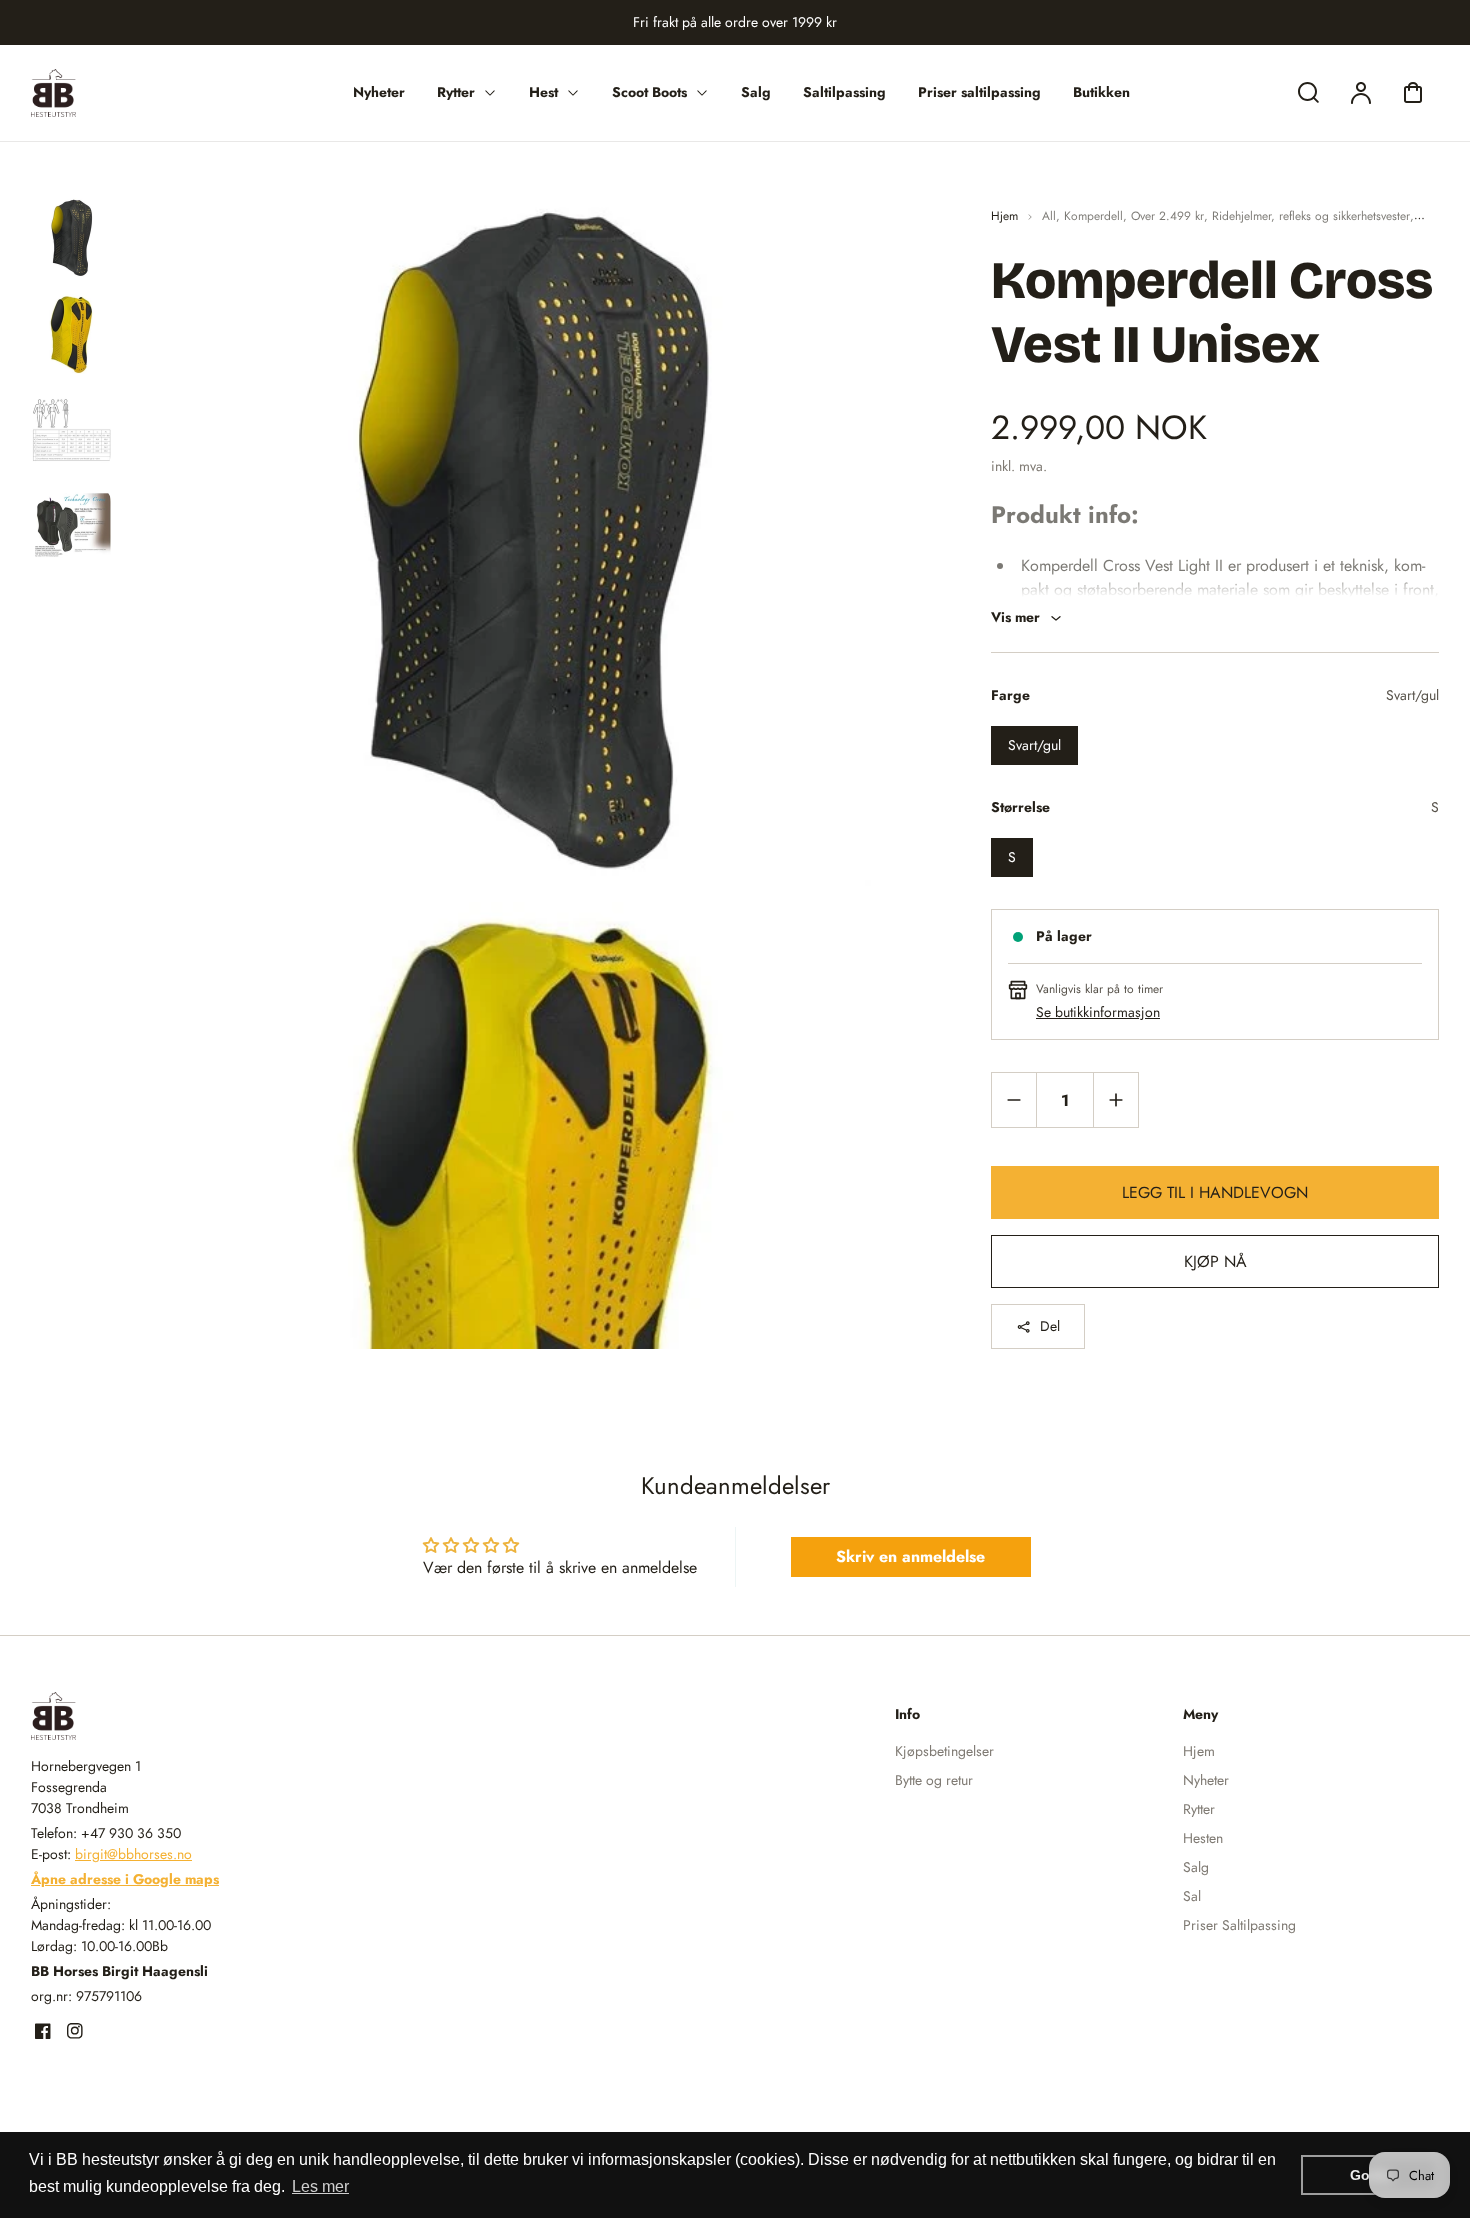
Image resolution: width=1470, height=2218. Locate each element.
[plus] (1115, 1099)
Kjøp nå (1215, 1261)
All (1049, 216)
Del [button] (1050, 1326)
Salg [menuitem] (756, 92)
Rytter (1199, 1809)
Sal (1192, 1896)
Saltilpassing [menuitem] (844, 92)
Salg (1196, 1867)
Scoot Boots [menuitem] (649, 92)
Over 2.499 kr (1167, 216)
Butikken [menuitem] (1101, 92)
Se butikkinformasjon (1098, 1012)
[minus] (1014, 1099)
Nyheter (1206, 1780)
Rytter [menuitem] (456, 92)
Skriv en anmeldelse (910, 1556)
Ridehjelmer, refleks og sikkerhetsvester (1311, 216)
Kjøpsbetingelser (944, 1751)
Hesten (1203, 1838)
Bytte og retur (934, 1780)
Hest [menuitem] (543, 92)
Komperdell (1093, 216)
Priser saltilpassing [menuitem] (979, 92)
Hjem (1004, 216)
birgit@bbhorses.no (133, 1854)
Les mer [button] (320, 2186)
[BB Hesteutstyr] (156, 1716)
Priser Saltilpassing (1239, 1925)
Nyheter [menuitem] (379, 92)
